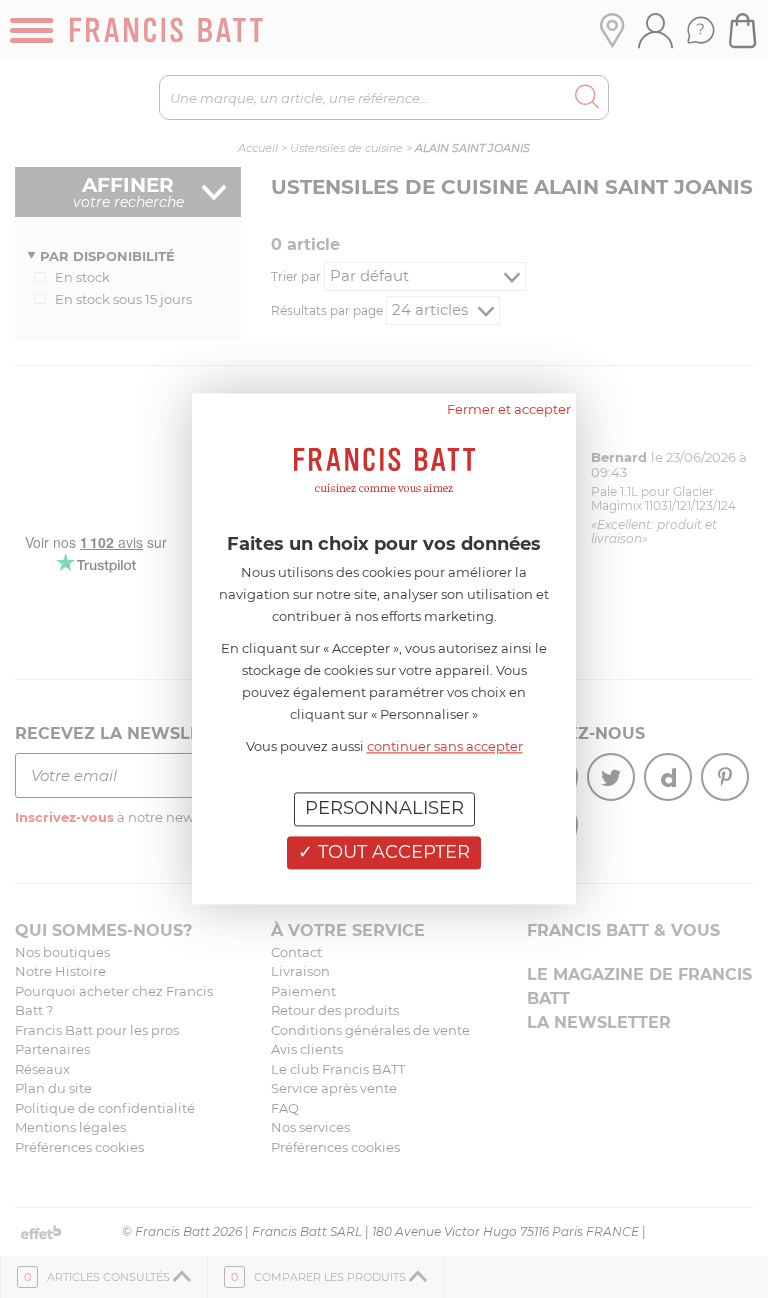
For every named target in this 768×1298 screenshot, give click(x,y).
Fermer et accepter (509, 409)
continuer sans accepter (445, 746)
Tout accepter (391, 852)
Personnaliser (384, 808)
